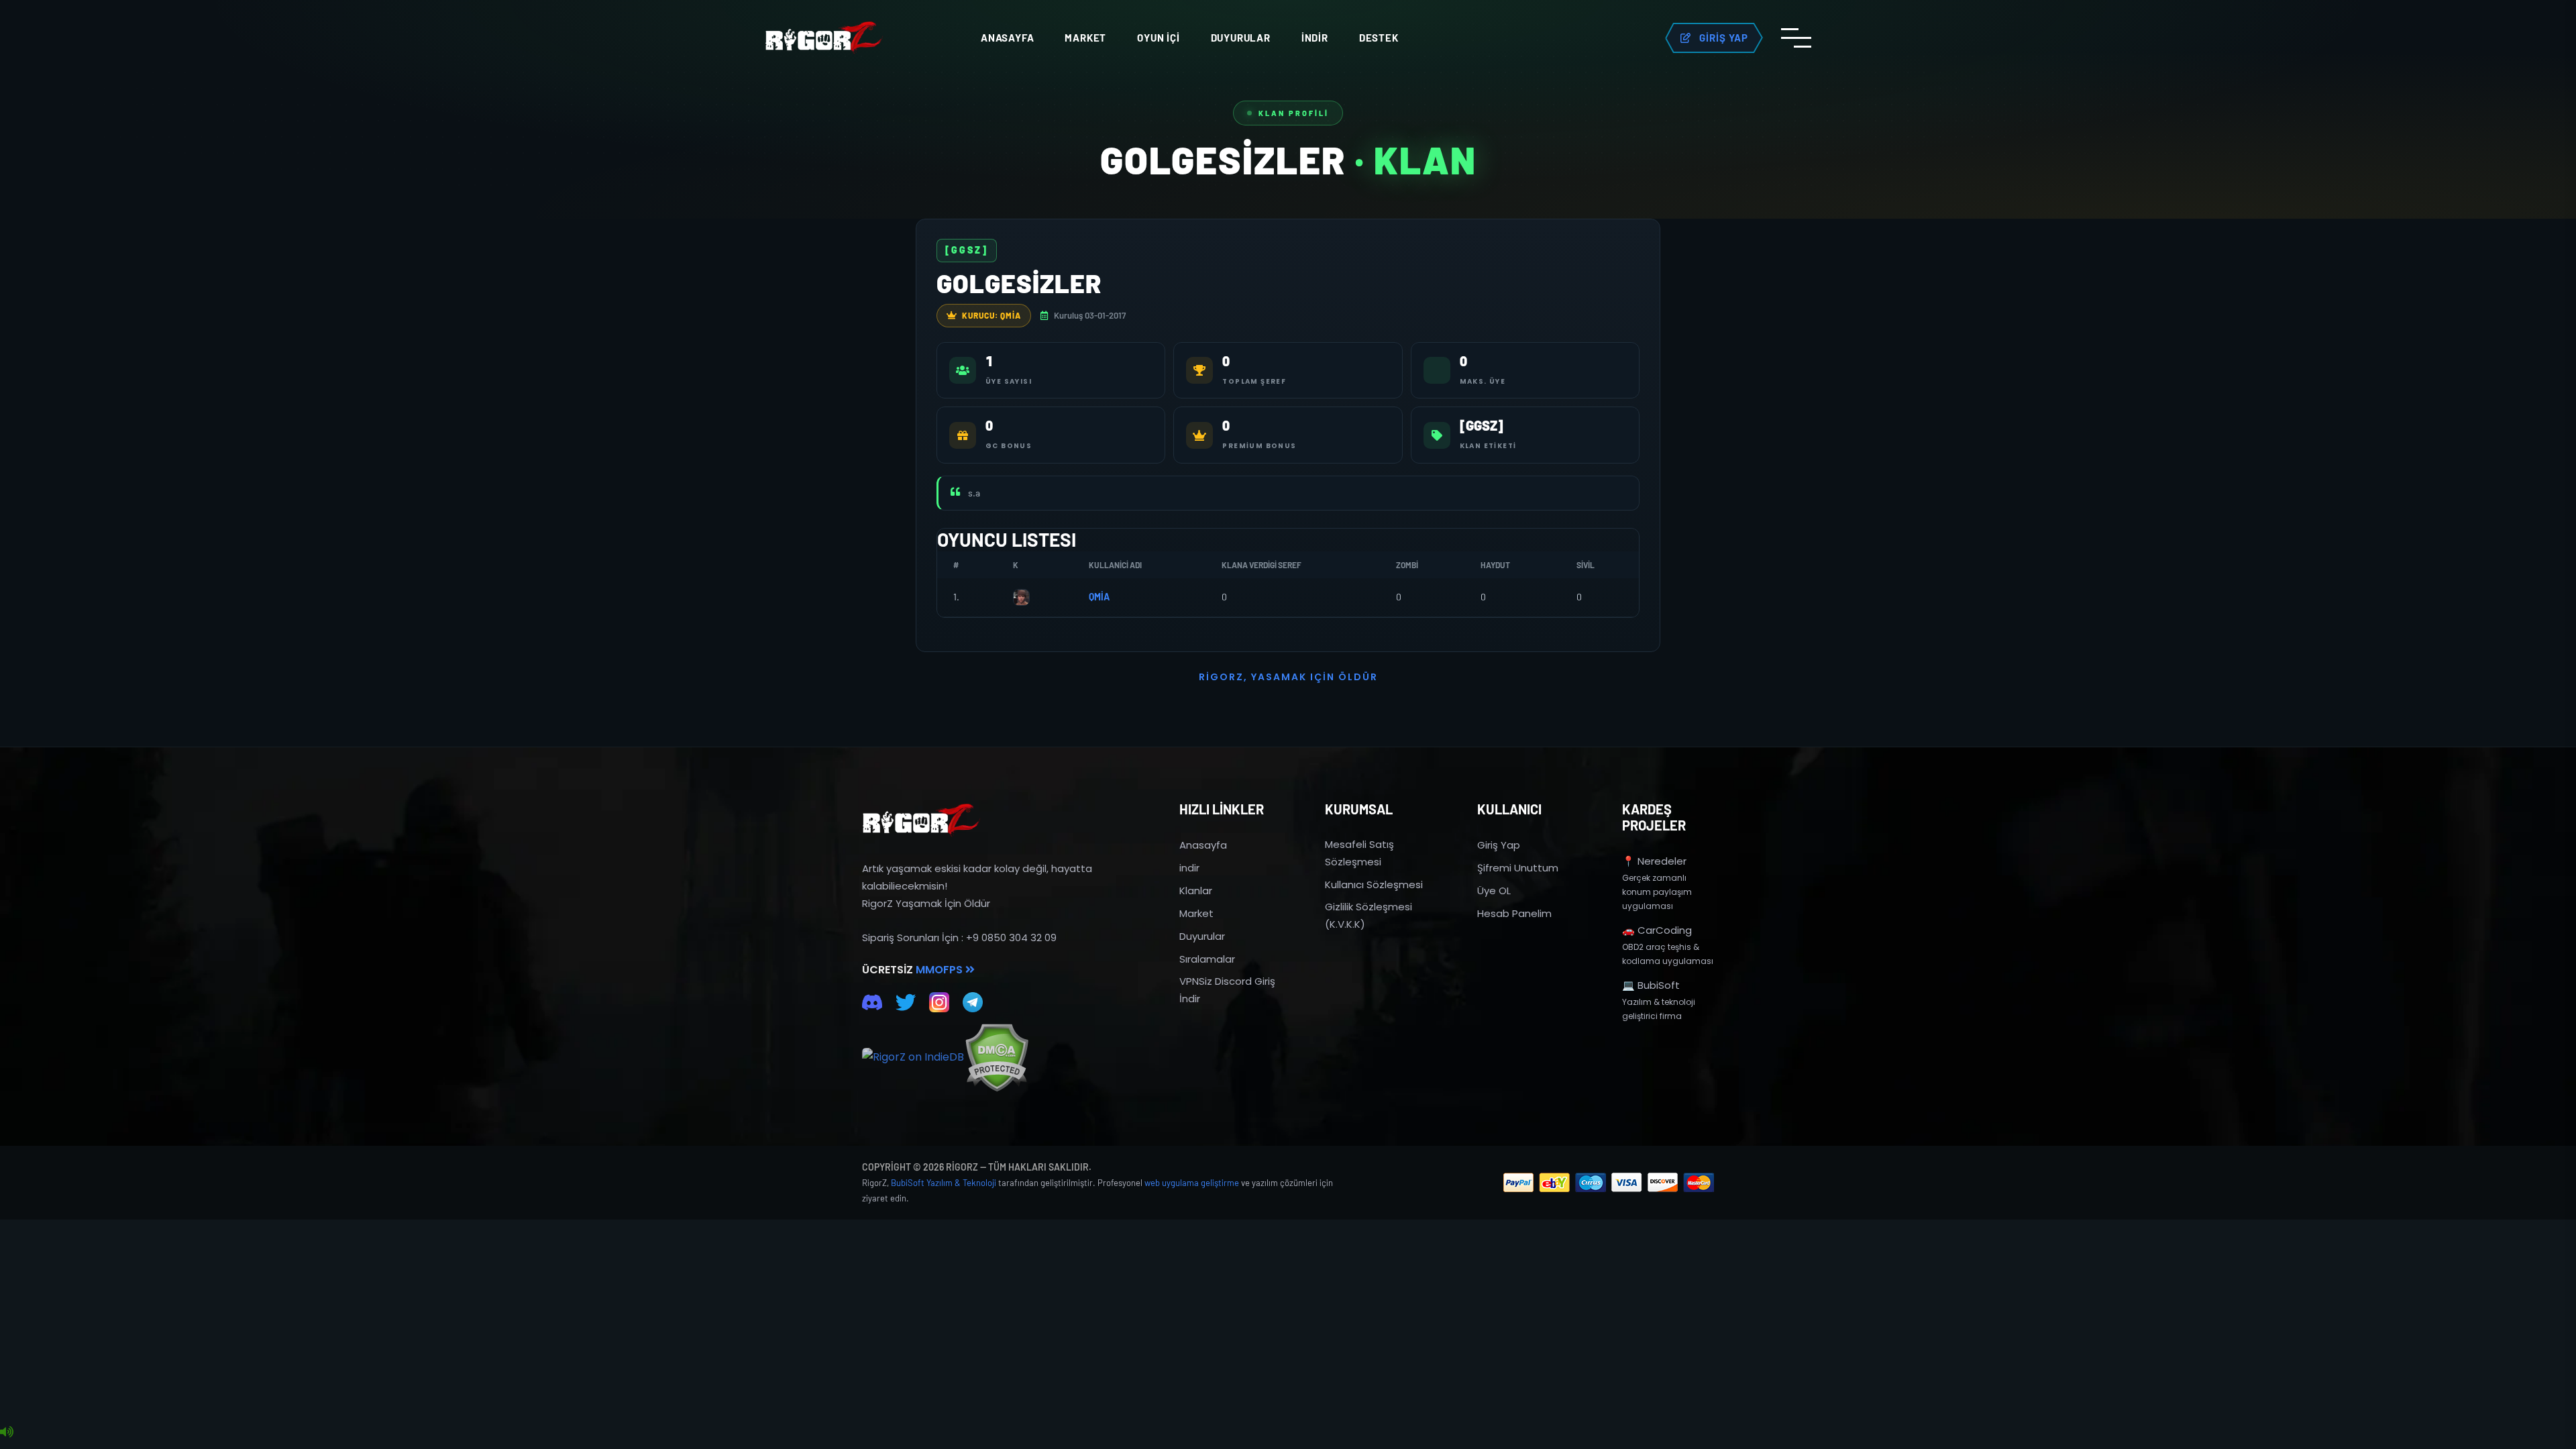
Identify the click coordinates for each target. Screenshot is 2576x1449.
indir (1189, 868)
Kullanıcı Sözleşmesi (1374, 884)
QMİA (1099, 597)
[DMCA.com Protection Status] (997, 1058)
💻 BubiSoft (1651, 985)
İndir (1315, 38)
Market (1085, 38)
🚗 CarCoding (1657, 930)
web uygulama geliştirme (1192, 1183)
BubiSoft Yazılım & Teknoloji (944, 1183)
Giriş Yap (1499, 845)
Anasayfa (1007, 38)
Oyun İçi (1158, 38)
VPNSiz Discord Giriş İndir (1227, 990)
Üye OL (1494, 891)
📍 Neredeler (1654, 861)
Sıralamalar (1207, 959)
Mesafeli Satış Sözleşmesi (1359, 853)
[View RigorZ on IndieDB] (913, 1057)
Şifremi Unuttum (1518, 868)
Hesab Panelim (1514, 913)
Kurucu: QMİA (991, 315)
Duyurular (1241, 38)
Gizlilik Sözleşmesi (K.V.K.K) (1368, 915)
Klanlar (1196, 891)
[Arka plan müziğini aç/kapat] (7, 1432)
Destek (1379, 38)
